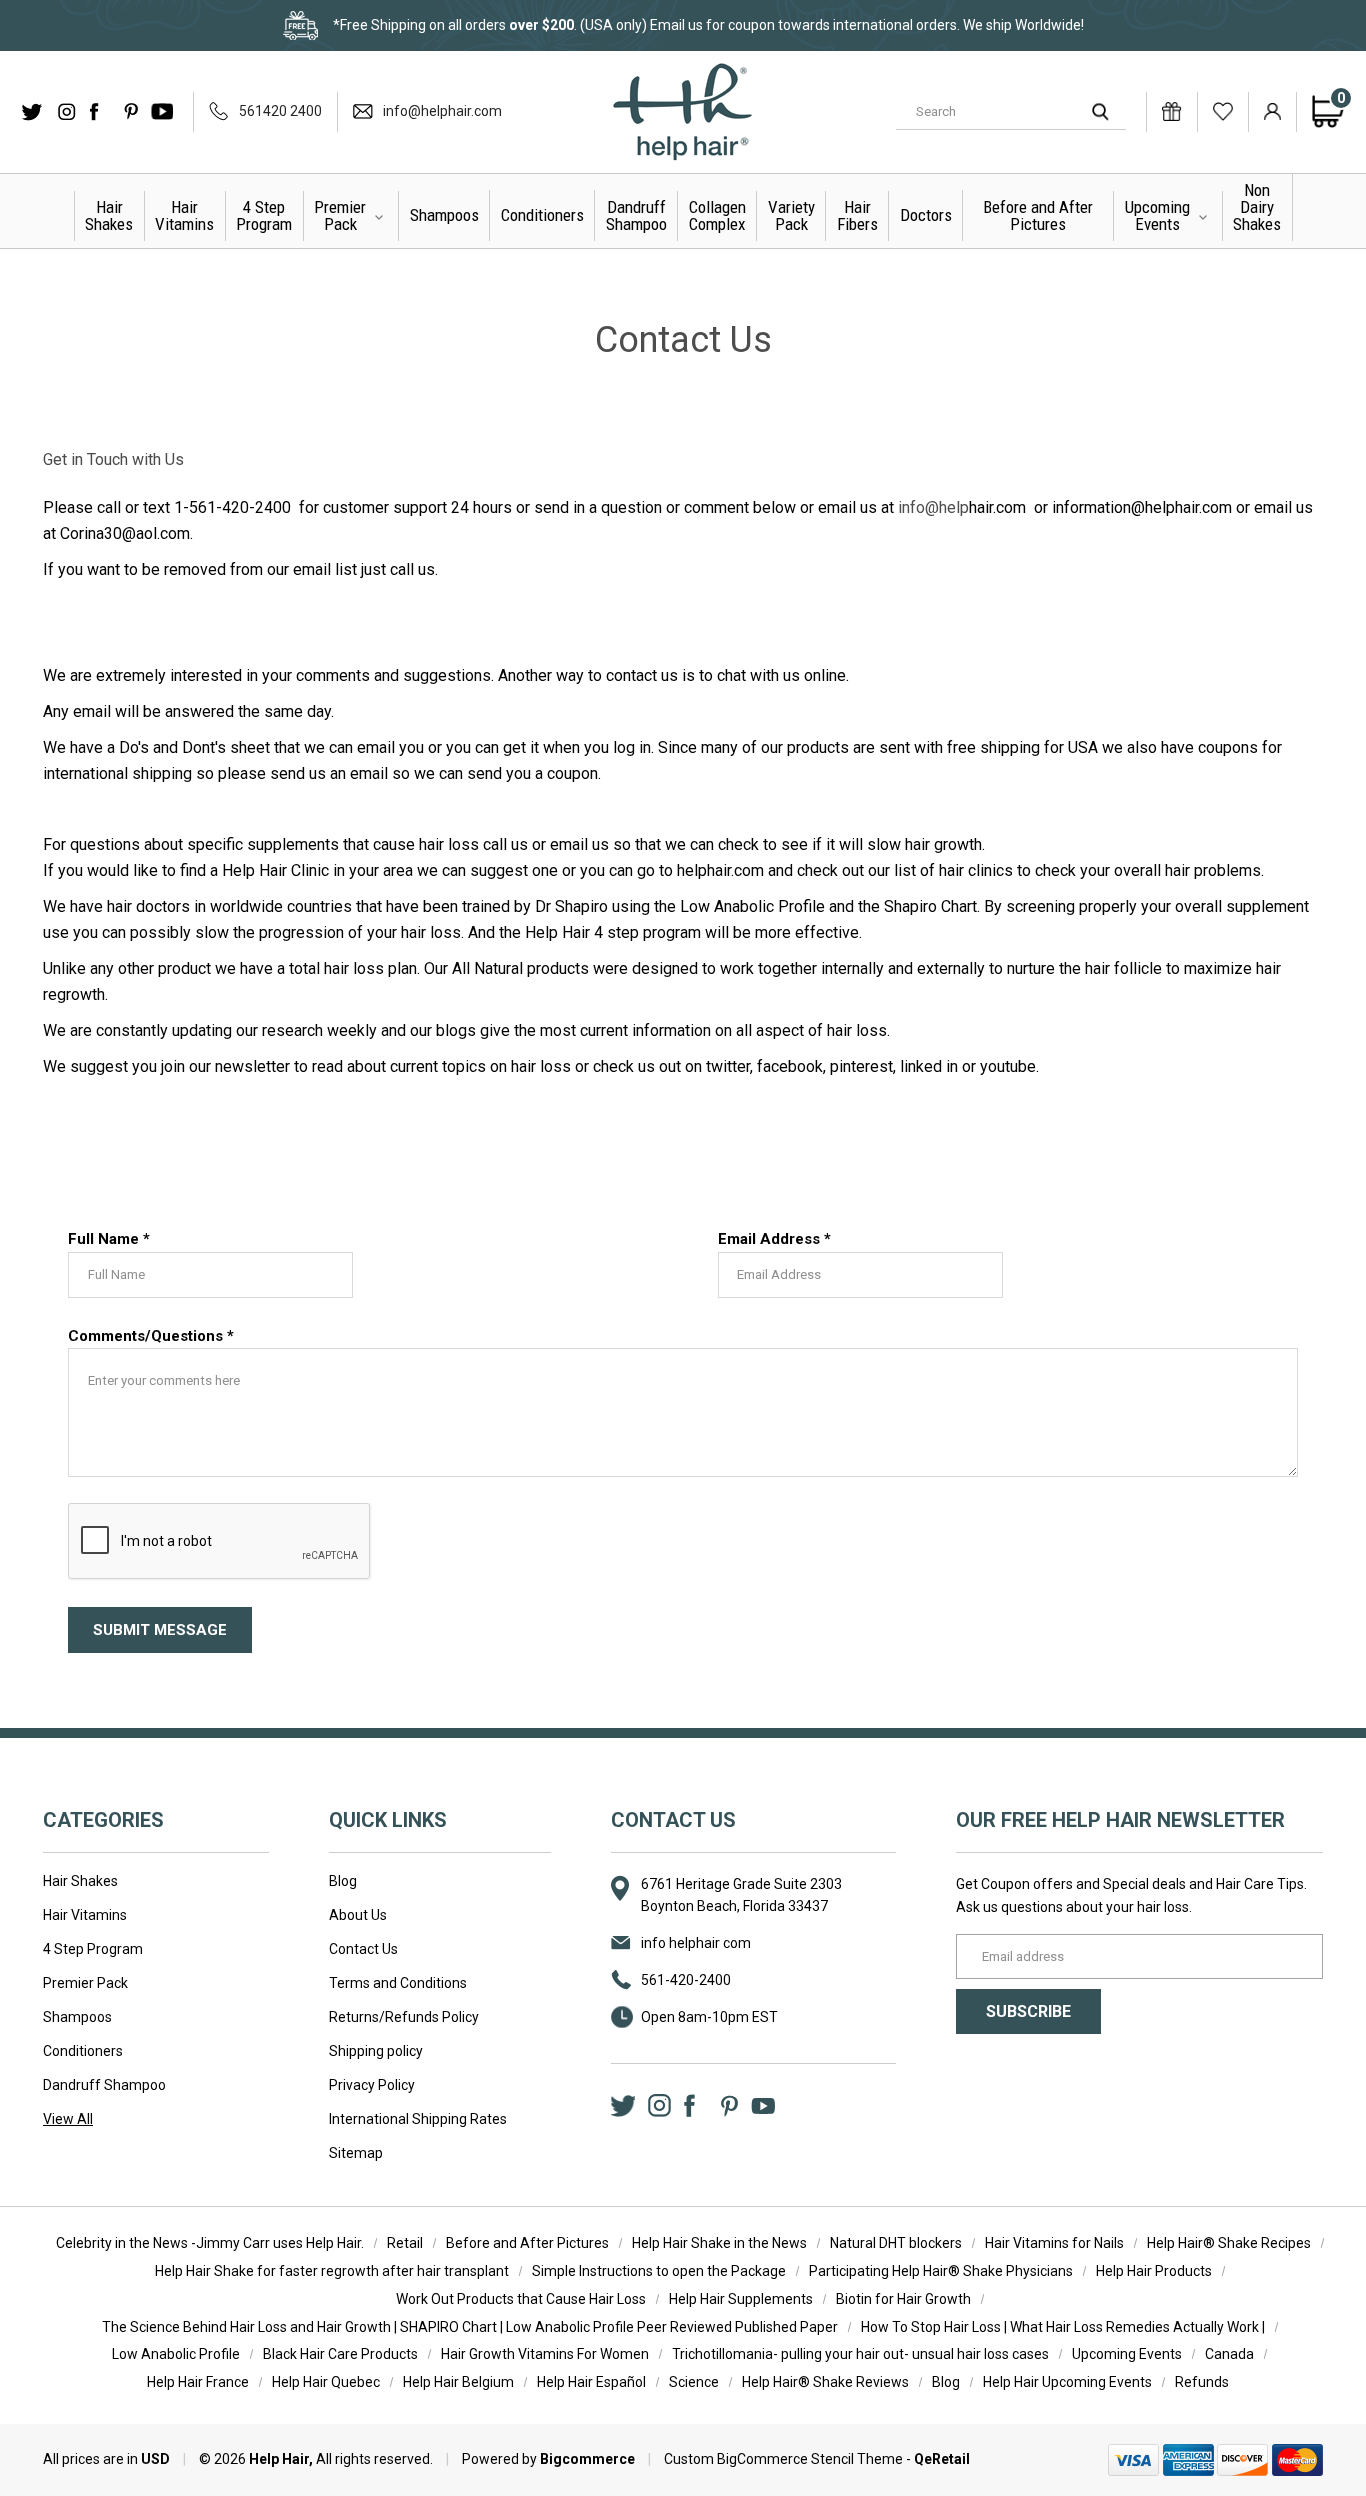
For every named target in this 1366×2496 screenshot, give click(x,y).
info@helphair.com (442, 111)
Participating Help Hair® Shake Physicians (941, 2271)
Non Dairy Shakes (1257, 207)
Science (694, 2382)
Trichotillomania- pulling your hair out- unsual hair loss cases (860, 2354)
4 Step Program (264, 215)
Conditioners (542, 215)
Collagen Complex (717, 215)
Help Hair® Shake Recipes (1229, 2243)
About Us (358, 1915)
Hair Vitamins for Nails (1054, 2243)
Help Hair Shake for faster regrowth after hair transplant (332, 2271)
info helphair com (696, 1943)
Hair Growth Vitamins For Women (545, 2354)
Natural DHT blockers (896, 2243)
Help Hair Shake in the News (719, 2243)
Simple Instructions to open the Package (659, 2271)
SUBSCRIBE (1028, 2011)
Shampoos (444, 215)
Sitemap (356, 2153)
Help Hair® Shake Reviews (825, 2382)
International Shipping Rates (418, 2119)
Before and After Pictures (1038, 215)
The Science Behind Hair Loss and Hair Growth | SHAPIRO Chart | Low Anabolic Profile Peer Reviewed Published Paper (470, 2327)
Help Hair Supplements (741, 2299)
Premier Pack (340, 215)
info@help (933, 507)
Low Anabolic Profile (176, 2354)
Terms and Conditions (398, 1983)
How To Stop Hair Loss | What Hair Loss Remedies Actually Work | (1063, 2327)
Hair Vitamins (184, 215)
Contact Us (363, 1949)
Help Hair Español (591, 2382)
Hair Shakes (109, 215)
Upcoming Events (1157, 215)
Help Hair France (198, 2382)
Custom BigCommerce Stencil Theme (783, 2459)
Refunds (1202, 2382)
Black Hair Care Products (340, 2354)
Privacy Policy (372, 2085)
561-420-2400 (686, 1980)
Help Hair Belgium (458, 2382)
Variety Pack (791, 215)
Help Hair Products (1154, 2271)
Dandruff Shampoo (636, 215)
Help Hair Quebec (326, 2382)
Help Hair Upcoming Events (1067, 2382)
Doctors (926, 215)
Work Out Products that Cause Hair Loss (521, 2299)
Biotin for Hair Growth (903, 2299)
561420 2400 (280, 111)
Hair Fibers (857, 215)
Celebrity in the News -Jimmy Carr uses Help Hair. (210, 2243)
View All (68, 2119)
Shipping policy (376, 2051)
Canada (1229, 2354)
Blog (343, 1881)
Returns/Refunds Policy (404, 2017)
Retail (405, 2243)
